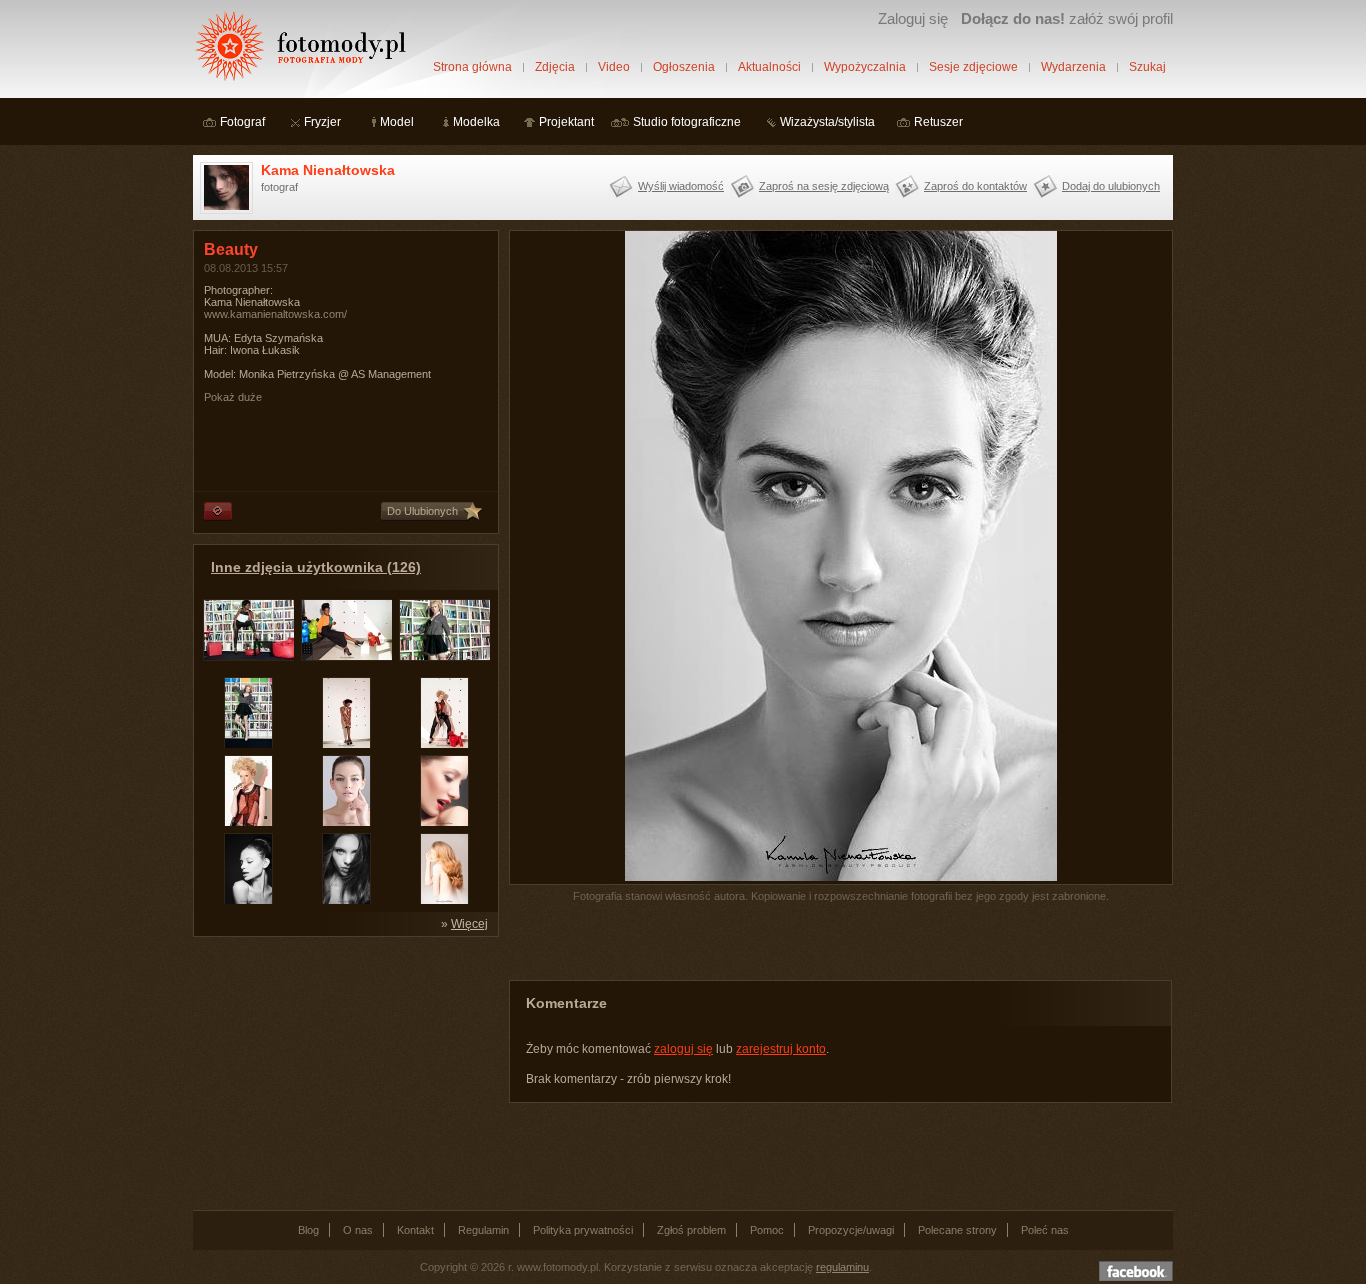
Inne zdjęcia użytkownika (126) (316, 567)
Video (614, 67)
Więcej (469, 924)
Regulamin (483, 1230)
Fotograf (242, 122)
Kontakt (415, 1230)
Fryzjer (322, 122)
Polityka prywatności (583, 1230)
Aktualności (769, 67)
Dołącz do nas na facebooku (1136, 1271)
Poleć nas (1045, 1230)
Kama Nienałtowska (328, 170)
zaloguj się (683, 1049)
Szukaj (1147, 67)
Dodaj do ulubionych (1111, 186)
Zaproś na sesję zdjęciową (824, 186)
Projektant (566, 122)
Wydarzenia (1073, 67)
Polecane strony (957, 1230)
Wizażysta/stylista (827, 122)
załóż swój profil (1067, 18)
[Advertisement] (343, 1072)
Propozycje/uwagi (851, 1230)
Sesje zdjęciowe (973, 67)
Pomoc (767, 1230)
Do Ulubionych (422, 511)
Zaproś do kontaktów (975, 186)
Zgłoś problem (691, 1230)
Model (397, 122)
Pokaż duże (233, 397)
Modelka (476, 122)
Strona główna (472, 67)
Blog (308, 1230)
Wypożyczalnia (865, 67)
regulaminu (842, 1267)
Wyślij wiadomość (681, 186)
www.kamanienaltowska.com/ (275, 314)
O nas (358, 1230)
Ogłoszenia (684, 67)
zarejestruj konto (781, 1049)
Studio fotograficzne (687, 122)
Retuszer (938, 122)
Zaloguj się (913, 18)
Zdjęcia (555, 67)
